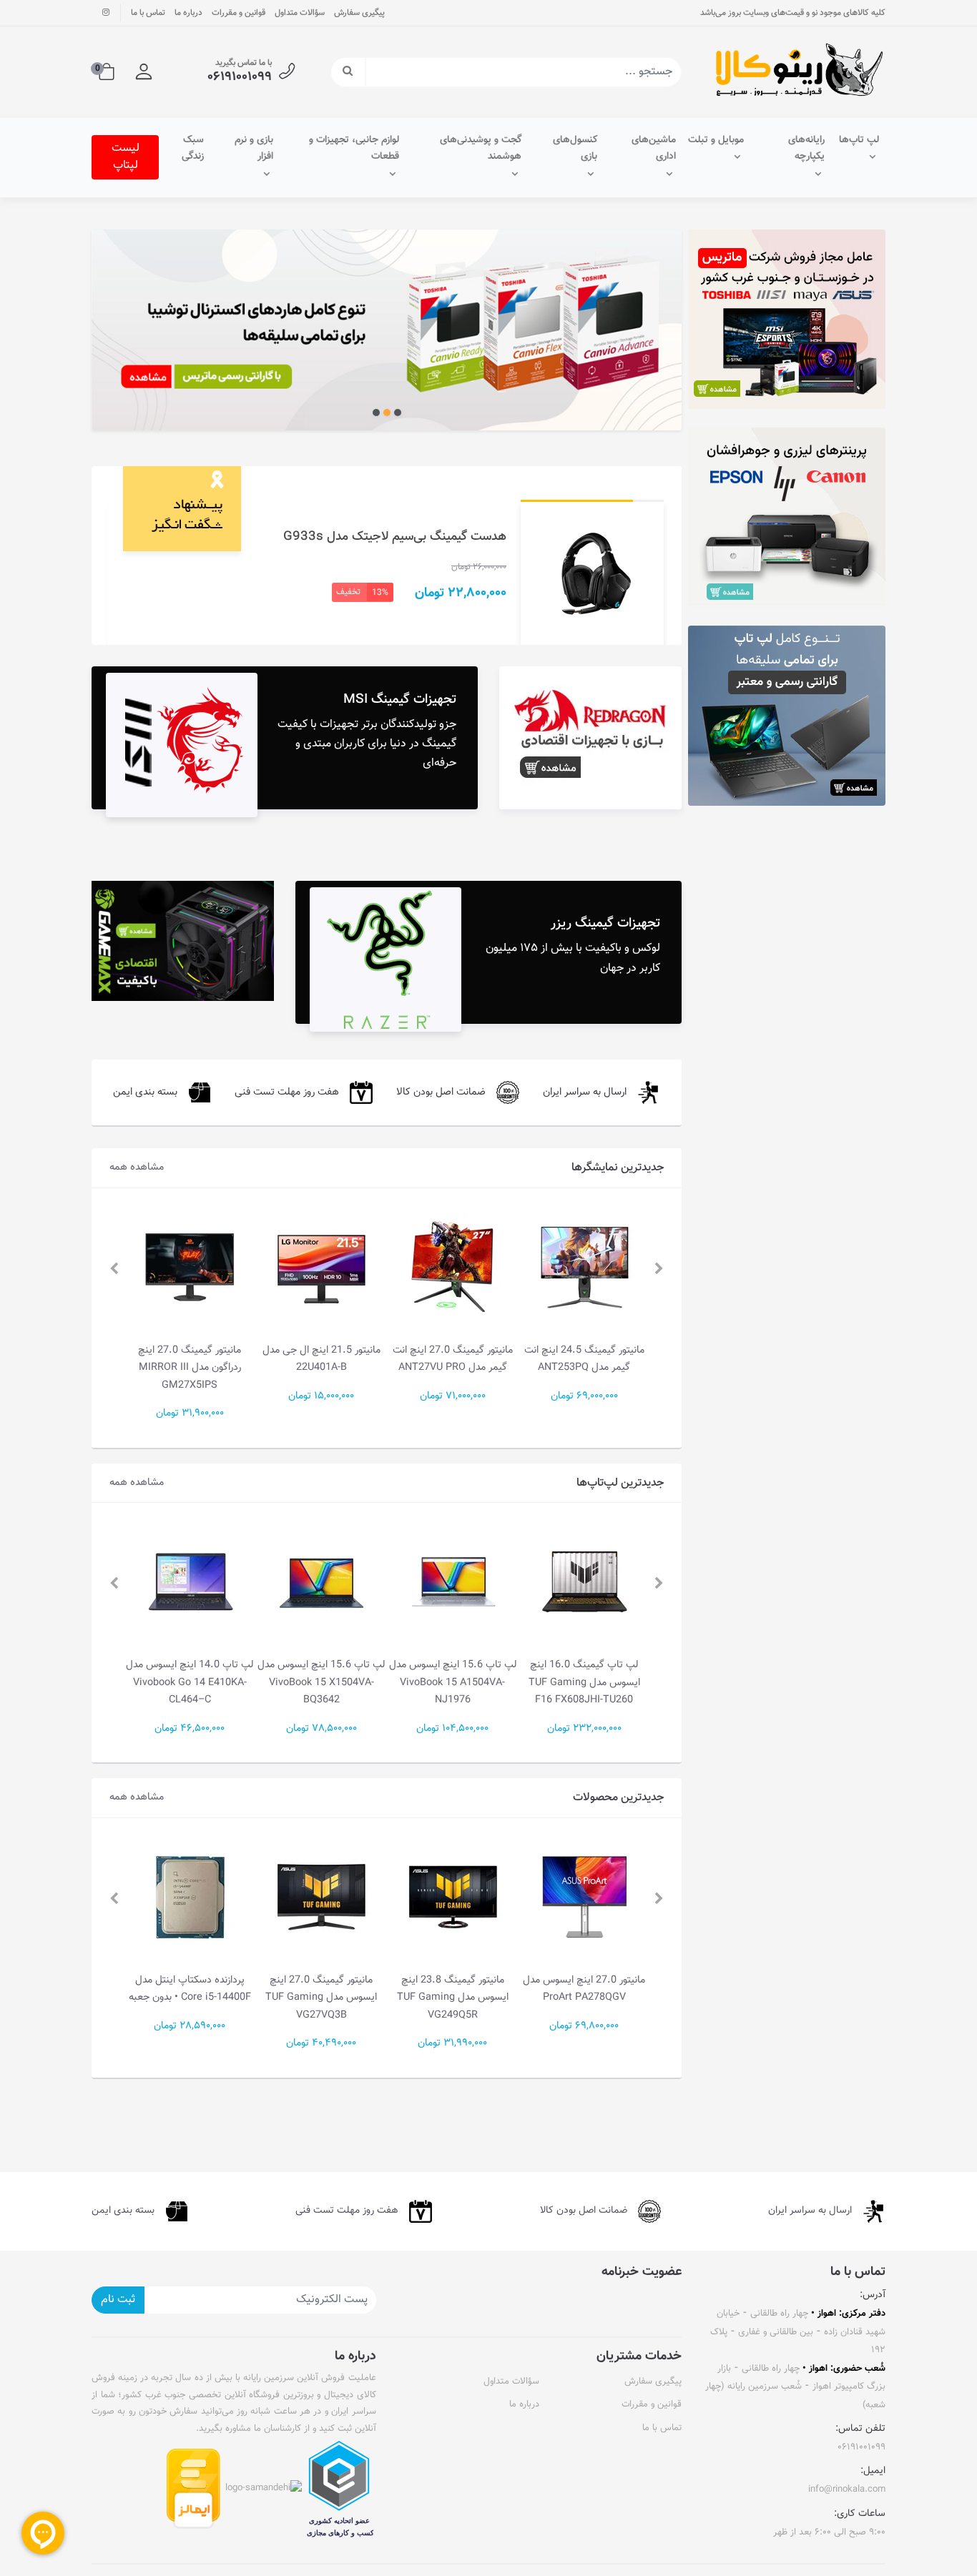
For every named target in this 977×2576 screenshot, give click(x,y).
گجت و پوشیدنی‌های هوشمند (481, 149)
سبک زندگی (193, 149)
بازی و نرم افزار (254, 149)
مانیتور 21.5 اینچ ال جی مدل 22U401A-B (453, 1359)
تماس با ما (148, 13)
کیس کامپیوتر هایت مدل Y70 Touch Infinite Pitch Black (190, 1989)
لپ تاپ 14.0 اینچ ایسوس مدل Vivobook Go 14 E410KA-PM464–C (190, 1682)
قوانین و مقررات (239, 13)
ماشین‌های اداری (654, 149)
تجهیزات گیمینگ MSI (400, 700)
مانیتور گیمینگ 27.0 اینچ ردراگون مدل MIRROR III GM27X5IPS (321, 1368)
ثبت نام (118, 2300)
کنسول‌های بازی (575, 149)
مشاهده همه (137, 1167)
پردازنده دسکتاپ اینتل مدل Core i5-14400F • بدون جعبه (321, 1989)
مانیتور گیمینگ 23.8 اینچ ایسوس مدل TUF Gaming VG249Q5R (584, 1998)
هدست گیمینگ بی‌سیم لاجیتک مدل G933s (395, 537)
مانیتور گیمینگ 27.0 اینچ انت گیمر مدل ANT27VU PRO (584, 1359)
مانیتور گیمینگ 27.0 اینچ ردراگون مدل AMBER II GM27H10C (190, 1368)
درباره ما (188, 13)
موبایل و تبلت (716, 140)
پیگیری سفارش (359, 13)
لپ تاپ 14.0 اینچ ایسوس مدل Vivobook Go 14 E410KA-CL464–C (321, 1682)
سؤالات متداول (300, 13)
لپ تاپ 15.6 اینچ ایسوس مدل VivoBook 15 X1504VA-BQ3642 (453, 1682)
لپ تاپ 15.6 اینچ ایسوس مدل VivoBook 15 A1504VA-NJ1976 (584, 1682)
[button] (144, 72)
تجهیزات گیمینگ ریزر (605, 923)
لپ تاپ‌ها (859, 140)
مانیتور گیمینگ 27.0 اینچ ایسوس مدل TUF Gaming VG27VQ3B (453, 1998)
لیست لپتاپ (126, 157)
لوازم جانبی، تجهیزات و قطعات (354, 149)
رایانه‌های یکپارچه (806, 149)
